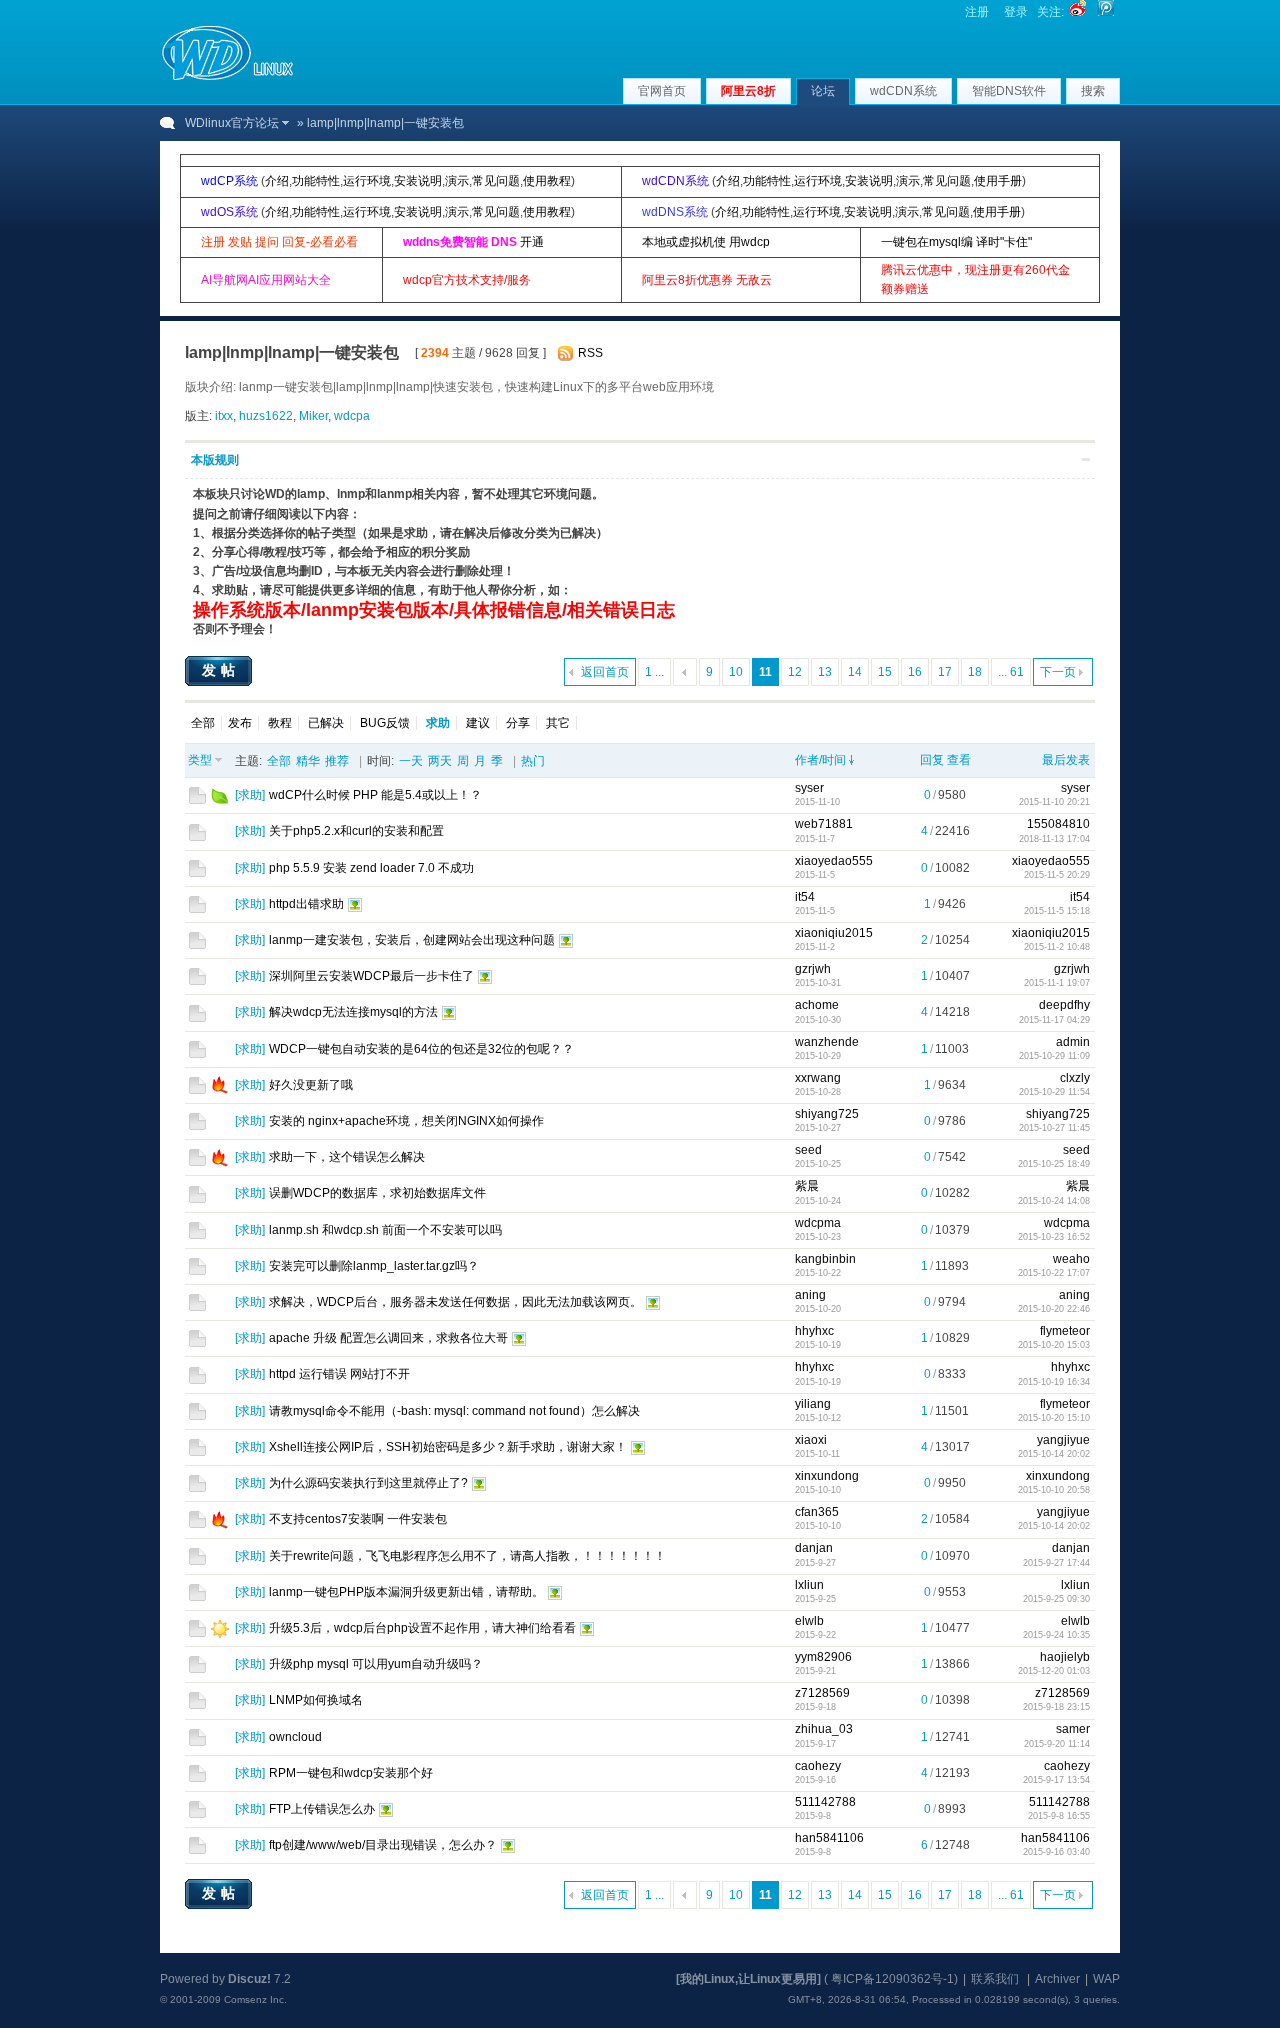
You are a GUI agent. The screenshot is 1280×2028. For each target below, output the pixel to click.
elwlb (809, 1621)
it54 (805, 897)
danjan (814, 1548)
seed (808, 1150)
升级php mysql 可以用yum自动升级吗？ (376, 1664)
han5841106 (829, 1838)
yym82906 (823, 1657)
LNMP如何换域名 (316, 1700)
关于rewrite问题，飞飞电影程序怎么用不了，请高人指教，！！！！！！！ (467, 1556)
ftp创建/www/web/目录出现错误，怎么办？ (383, 1845)
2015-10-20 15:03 (1054, 1345)
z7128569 (822, 1693)
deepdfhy (1064, 1005)
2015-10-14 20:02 (1054, 1454)
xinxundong (827, 1476)
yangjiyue (1063, 1440)
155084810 (1058, 824)
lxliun (809, 1585)
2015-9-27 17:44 (1056, 1563)
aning (810, 1295)
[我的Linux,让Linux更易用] (748, 1979)
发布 (240, 723)
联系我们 (995, 1979)
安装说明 (418, 181)
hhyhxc (814, 1331)
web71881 (824, 824)
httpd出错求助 (306, 904)
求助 (250, 795)
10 (736, 672)
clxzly (1075, 1078)
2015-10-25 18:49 (1054, 1164)
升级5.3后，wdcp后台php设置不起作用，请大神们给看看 (422, 1628)
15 (885, 672)
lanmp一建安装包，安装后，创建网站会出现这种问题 (412, 940)
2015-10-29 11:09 (1054, 1056)
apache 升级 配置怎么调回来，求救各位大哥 (388, 1338)
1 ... (654, 672)
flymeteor (1065, 1331)
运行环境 (367, 181)
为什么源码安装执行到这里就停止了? (368, 1483)
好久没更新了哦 (311, 1085)
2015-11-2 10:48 (1057, 947)
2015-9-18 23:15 (1056, 1707)
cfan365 (817, 1512)
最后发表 (1066, 760)
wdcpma (818, 1223)
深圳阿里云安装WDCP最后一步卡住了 (371, 976)
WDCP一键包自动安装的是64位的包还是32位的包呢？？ (421, 1049)
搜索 (1093, 91)
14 (855, 672)
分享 (518, 723)
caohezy (818, 1766)
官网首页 (662, 91)
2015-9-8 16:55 (1059, 1816)
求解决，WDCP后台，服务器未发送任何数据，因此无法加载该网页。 (455, 1302)
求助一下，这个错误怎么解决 (347, 1157)
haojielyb (1065, 1657)
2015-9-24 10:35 (1056, 1635)
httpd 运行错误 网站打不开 (339, 1374)
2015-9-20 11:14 (1057, 1744)
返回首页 (605, 672)
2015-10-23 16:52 (1054, 1237)
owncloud (295, 1737)
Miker (313, 416)
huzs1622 (266, 416)
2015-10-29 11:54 (1054, 1092)
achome (817, 1005)
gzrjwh (813, 969)
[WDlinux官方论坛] (227, 78)
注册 (977, 12)
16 (915, 672)
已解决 (326, 723)
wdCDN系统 (903, 91)
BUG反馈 (385, 723)
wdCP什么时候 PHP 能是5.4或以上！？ (375, 795)
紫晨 (807, 1186)
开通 (532, 242)
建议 (478, 723)
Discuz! (249, 1979)
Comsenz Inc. (255, 1999)
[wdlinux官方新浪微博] (1078, 12)
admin (1073, 1042)
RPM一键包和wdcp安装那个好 (351, 1773)
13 (825, 672)
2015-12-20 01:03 (1054, 1671)
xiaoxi (811, 1440)
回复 (932, 760)
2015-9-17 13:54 (1056, 1780)
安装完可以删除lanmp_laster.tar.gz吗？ (374, 1266)
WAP (1106, 1979)
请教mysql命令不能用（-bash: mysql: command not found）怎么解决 (454, 1411)
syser (809, 788)
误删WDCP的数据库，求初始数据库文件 (377, 1193)
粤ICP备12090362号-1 (892, 1979)
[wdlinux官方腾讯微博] (1106, 12)
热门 (533, 761)
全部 (203, 723)
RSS (590, 353)
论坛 (823, 91)
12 (795, 672)
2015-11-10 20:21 (1054, 802)
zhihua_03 (824, 1729)
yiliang (813, 1404)
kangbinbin (825, 1259)
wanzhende (827, 1042)
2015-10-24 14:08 (1054, 1201)
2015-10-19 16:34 (1054, 1382)
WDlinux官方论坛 (232, 123)
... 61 (1011, 672)
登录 (1016, 12)
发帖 (221, 670)
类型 (200, 760)
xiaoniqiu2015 (834, 933)
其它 (558, 723)
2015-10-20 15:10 (1054, 1418)
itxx (224, 416)
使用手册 (998, 181)
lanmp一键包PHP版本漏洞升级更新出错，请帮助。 (406, 1592)
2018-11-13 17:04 (1054, 839)
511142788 (825, 1802)
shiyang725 (827, 1114)
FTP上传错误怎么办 (322, 1809)
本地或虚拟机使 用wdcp (706, 242)
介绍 (277, 181)
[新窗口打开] (197, 800)
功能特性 (316, 181)
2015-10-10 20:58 (1054, 1490)
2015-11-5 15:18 (1057, 911)
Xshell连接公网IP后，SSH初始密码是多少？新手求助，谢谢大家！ (448, 1447)
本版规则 (215, 460)
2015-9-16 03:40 (1056, 1852)
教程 (280, 723)
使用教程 (547, 181)
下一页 (1058, 672)
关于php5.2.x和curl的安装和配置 (356, 831)
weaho (1071, 1259)
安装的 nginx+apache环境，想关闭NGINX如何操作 (406, 1121)
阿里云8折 (748, 91)
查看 (959, 760)
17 (945, 672)
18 (975, 672)
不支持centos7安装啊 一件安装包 (358, 1519)
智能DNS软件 (1009, 91)
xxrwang (818, 1078)
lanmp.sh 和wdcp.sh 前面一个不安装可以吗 (385, 1230)
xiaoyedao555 (834, 861)
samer (1073, 1729)
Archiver (1057, 1979)
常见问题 (496, 181)
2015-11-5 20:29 (1057, 875)
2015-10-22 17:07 (1054, 1273)
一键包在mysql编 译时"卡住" (956, 242)
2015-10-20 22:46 (1054, 1309)
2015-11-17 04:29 (1054, 1020)
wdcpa (352, 416)
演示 (457, 181)
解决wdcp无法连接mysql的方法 (353, 1012)
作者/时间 (820, 760)
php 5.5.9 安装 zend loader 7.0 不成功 (371, 868)
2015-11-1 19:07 (1057, 983)
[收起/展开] (1086, 459)
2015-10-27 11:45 (1054, 1128)
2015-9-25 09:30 (1056, 1599)
